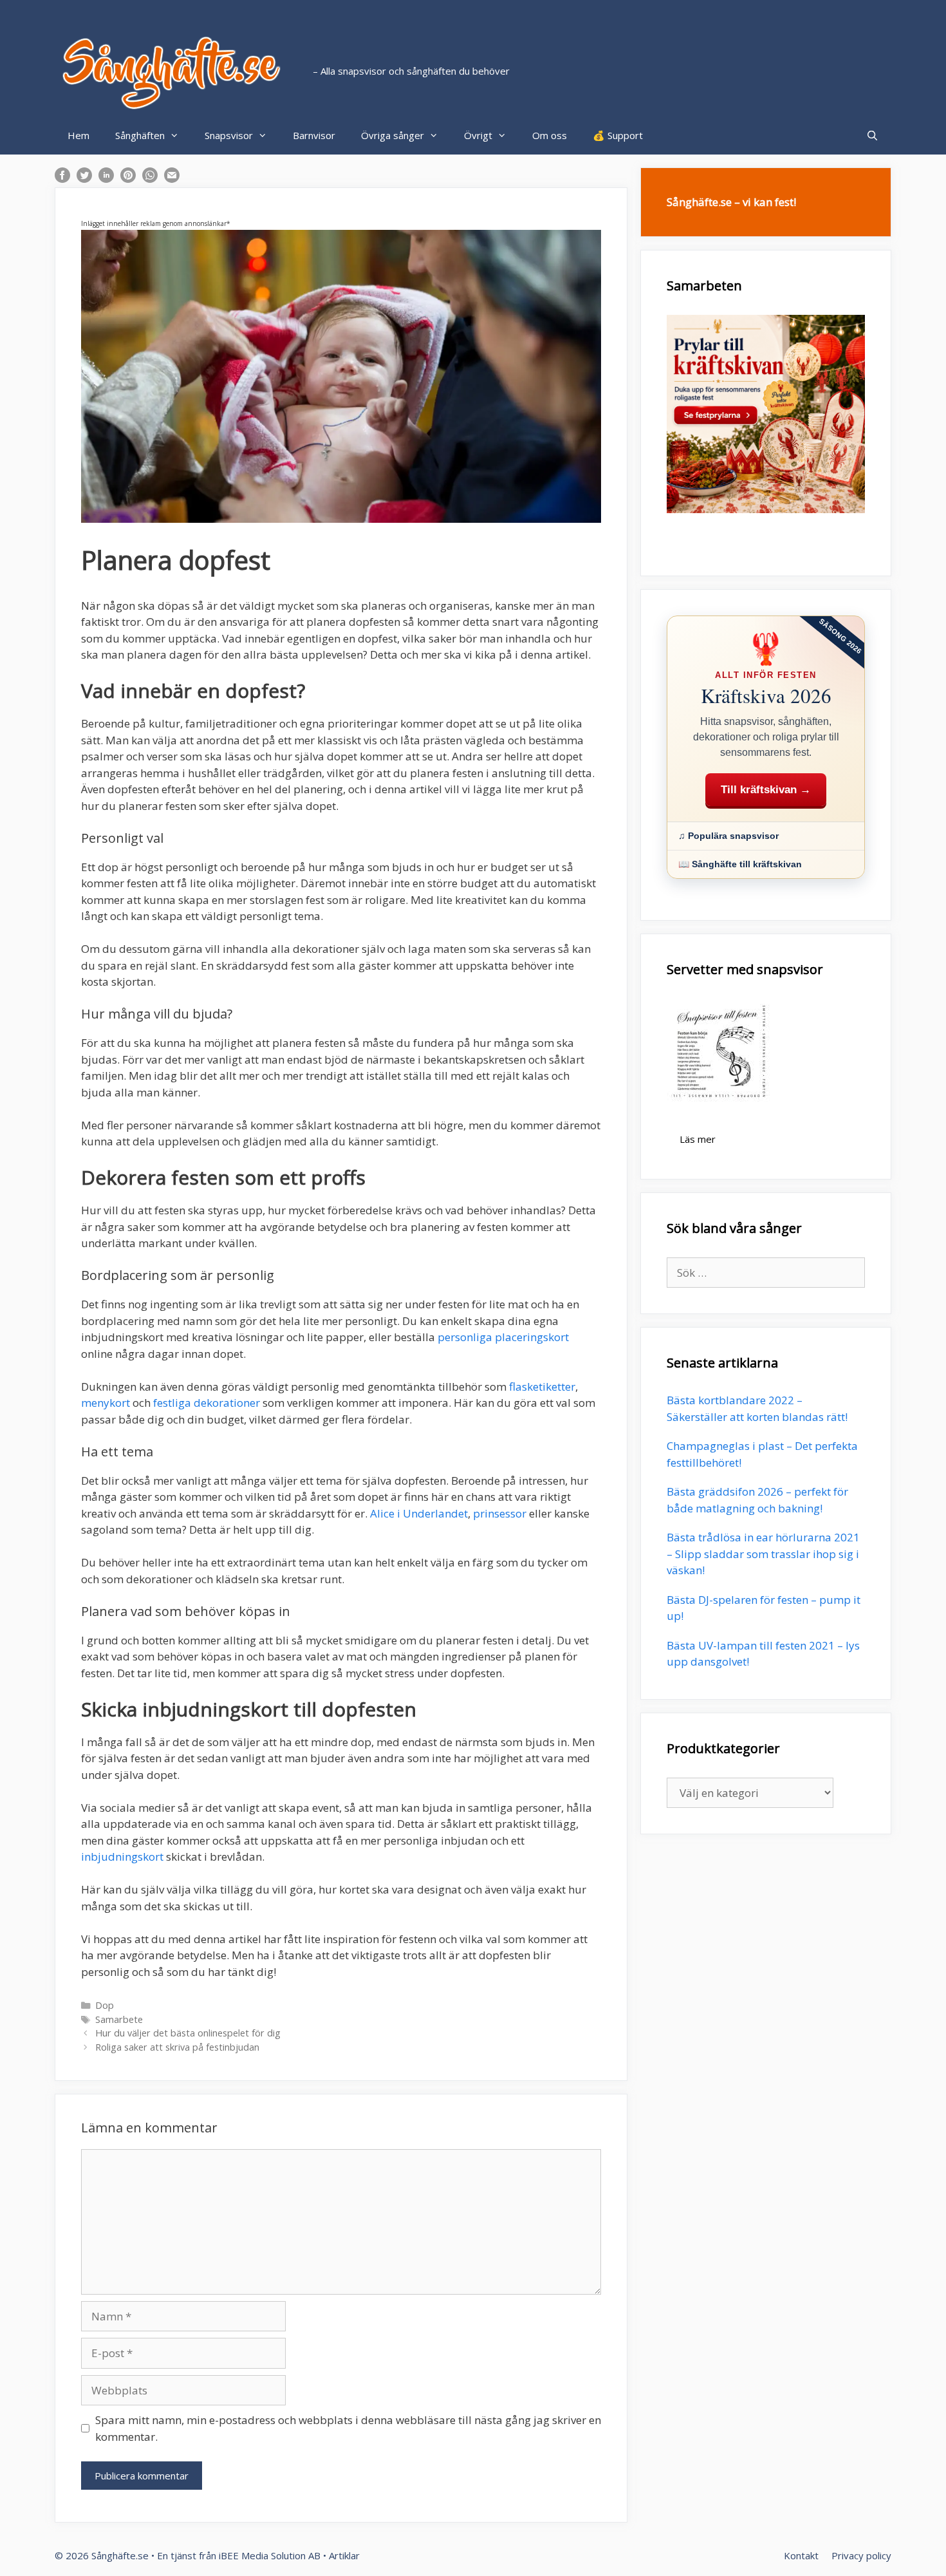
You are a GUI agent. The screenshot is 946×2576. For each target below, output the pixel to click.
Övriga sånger (393, 135)
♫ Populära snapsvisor (728, 836)
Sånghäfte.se (120, 2555)
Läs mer (698, 1139)
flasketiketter (542, 1387)
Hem (79, 135)
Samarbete (119, 2019)
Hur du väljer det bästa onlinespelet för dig (188, 2033)
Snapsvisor (229, 135)
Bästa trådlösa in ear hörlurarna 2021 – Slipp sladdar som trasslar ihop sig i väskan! (763, 1554)
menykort (106, 1403)
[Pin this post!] (128, 179)
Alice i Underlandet (419, 1513)
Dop (105, 2005)
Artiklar (344, 2555)
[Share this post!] (62, 179)
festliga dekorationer (207, 1403)
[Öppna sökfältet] (872, 135)
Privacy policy (861, 2555)
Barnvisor (314, 135)
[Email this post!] (172, 179)
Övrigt (478, 135)
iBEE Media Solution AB (270, 2555)
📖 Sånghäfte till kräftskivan (740, 864)
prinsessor (500, 1513)
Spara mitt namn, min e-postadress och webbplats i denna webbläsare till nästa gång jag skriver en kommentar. (348, 2428)
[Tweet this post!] (84, 179)
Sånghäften (140, 135)
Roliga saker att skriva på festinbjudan (177, 2047)
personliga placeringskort (503, 1337)
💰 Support (618, 135)
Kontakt (801, 2555)
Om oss (550, 135)
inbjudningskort (122, 1857)
